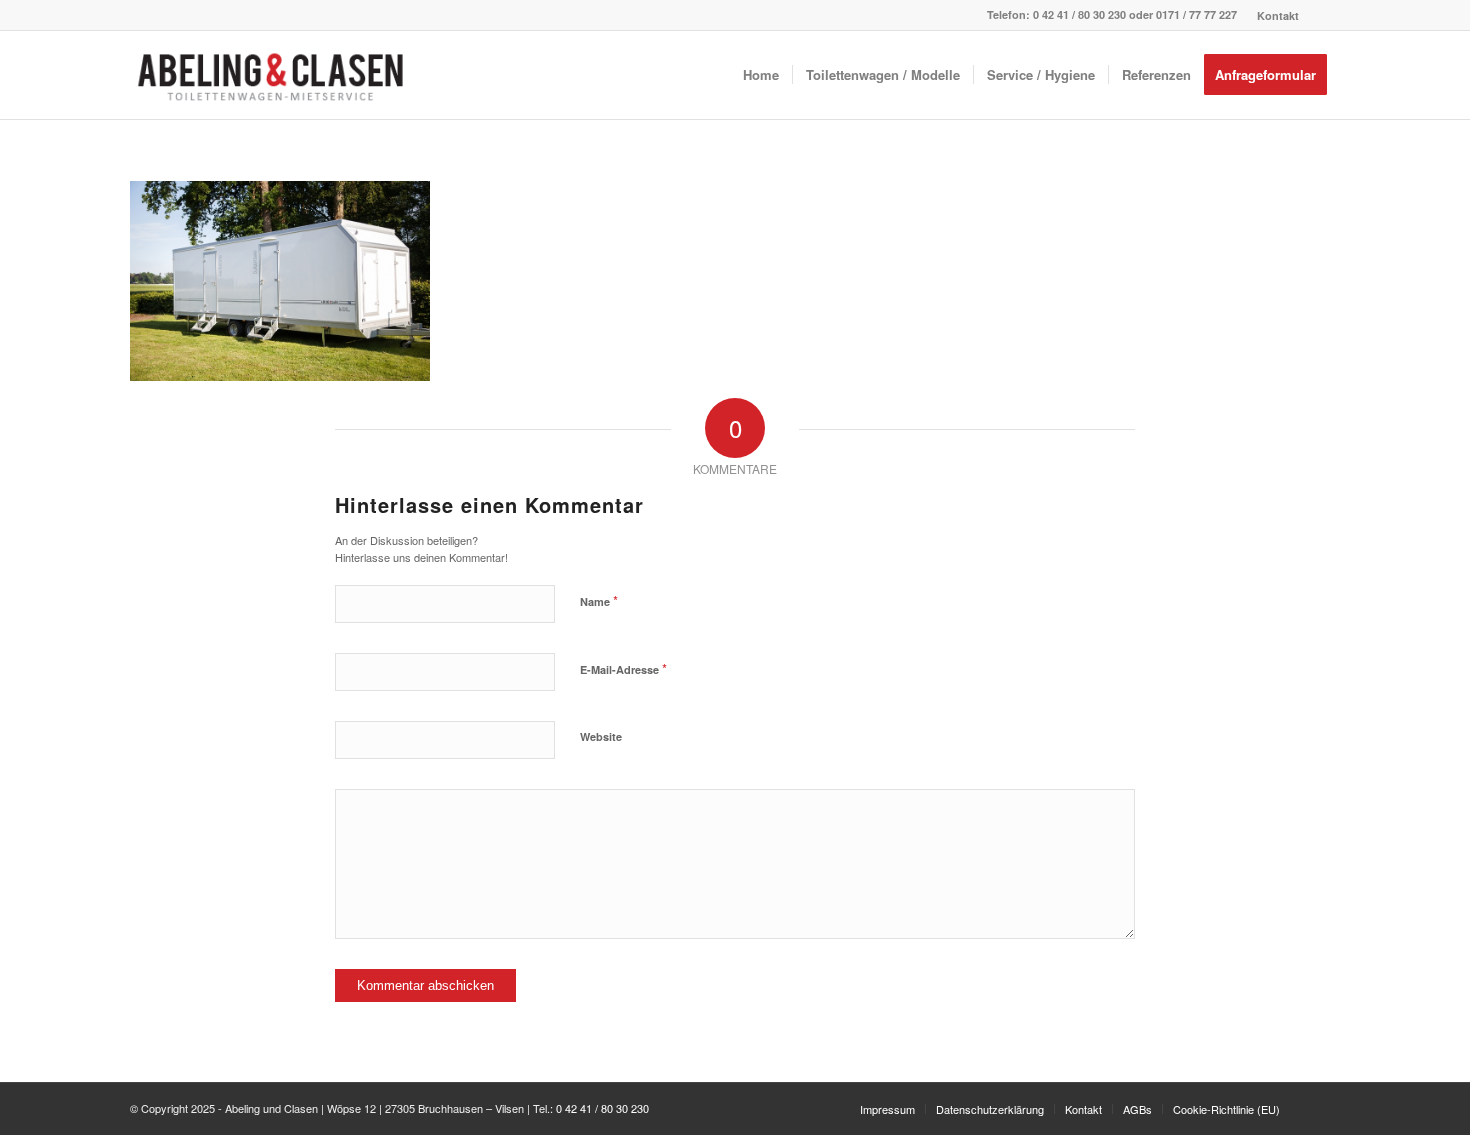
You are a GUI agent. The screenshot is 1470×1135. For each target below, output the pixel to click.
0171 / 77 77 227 (1196, 14)
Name (599, 600)
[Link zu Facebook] (1325, 15)
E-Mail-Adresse (623, 668)
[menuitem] (1273, 15)
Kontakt (1278, 15)
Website (601, 736)
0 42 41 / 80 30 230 (1079, 14)
